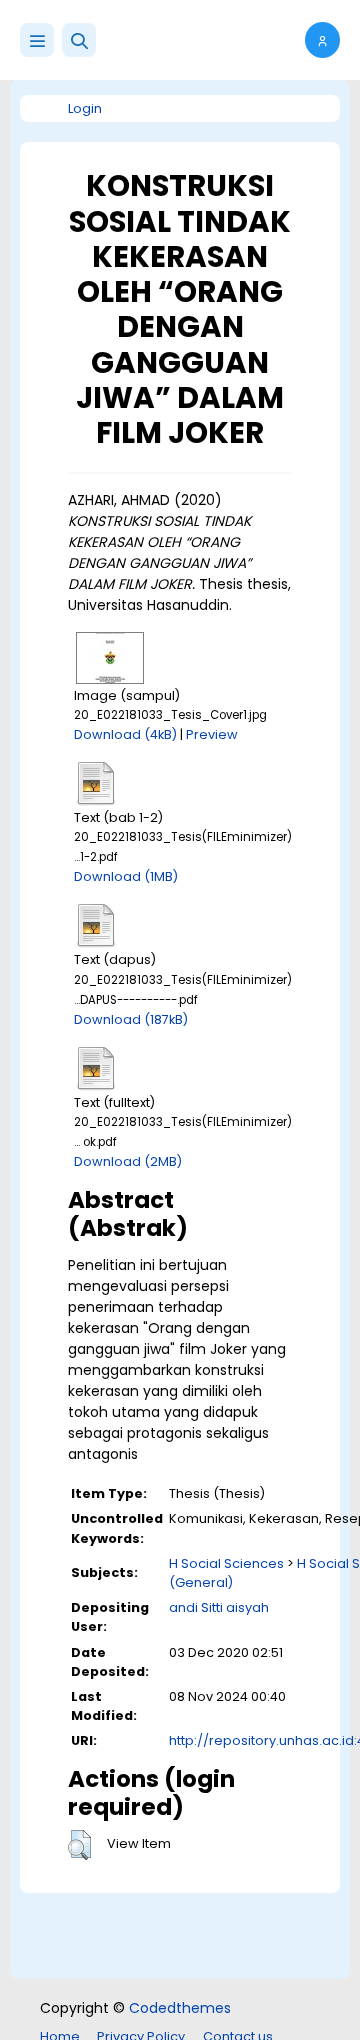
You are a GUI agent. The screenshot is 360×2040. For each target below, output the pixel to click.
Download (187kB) (131, 1019)
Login (85, 108)
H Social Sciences (226, 1563)
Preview (212, 734)
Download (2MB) (128, 1161)
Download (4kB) (125, 734)
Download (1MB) (126, 876)
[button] (79, 40)
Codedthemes (180, 2008)
